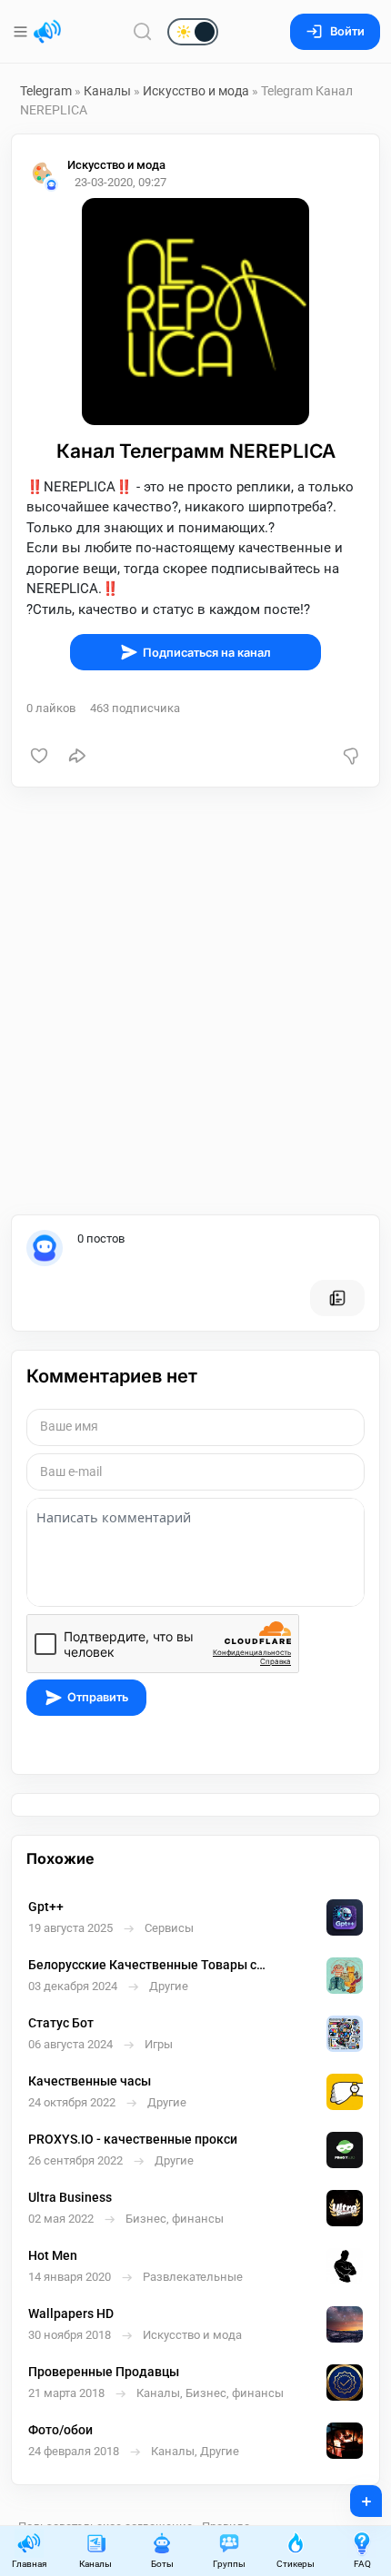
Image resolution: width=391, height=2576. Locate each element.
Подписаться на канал (207, 653)
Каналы (107, 91)
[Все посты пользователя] (337, 1298)
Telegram (46, 91)
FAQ (362, 2564)
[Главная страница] (47, 32)
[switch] (135, 33)
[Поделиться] (77, 756)
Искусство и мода (196, 91)
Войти (347, 31)
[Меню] (22, 32)
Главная (29, 2564)
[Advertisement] (195, 1001)
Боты (162, 2564)
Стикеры (296, 2564)
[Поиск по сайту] (143, 31)
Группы (229, 2564)
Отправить (98, 1697)
